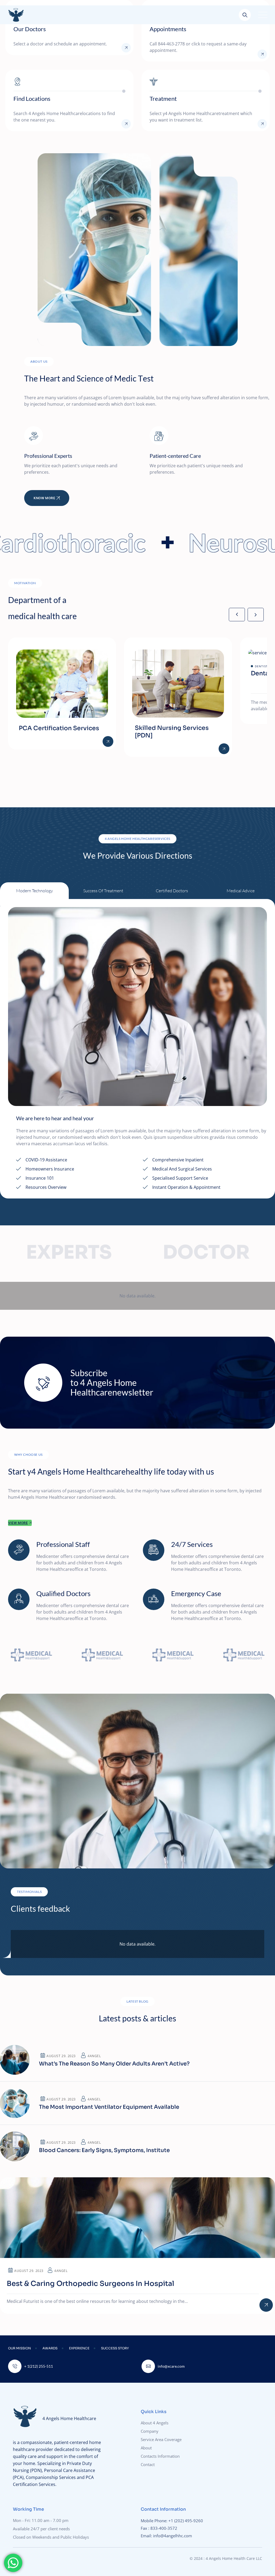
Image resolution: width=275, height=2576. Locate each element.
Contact (148, 2464)
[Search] (245, 15)
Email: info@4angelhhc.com (167, 2536)
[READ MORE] (126, 48)
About (146, 2448)
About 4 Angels (155, 2423)
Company (150, 2431)
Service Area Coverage (161, 2439)
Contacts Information (160, 2456)
